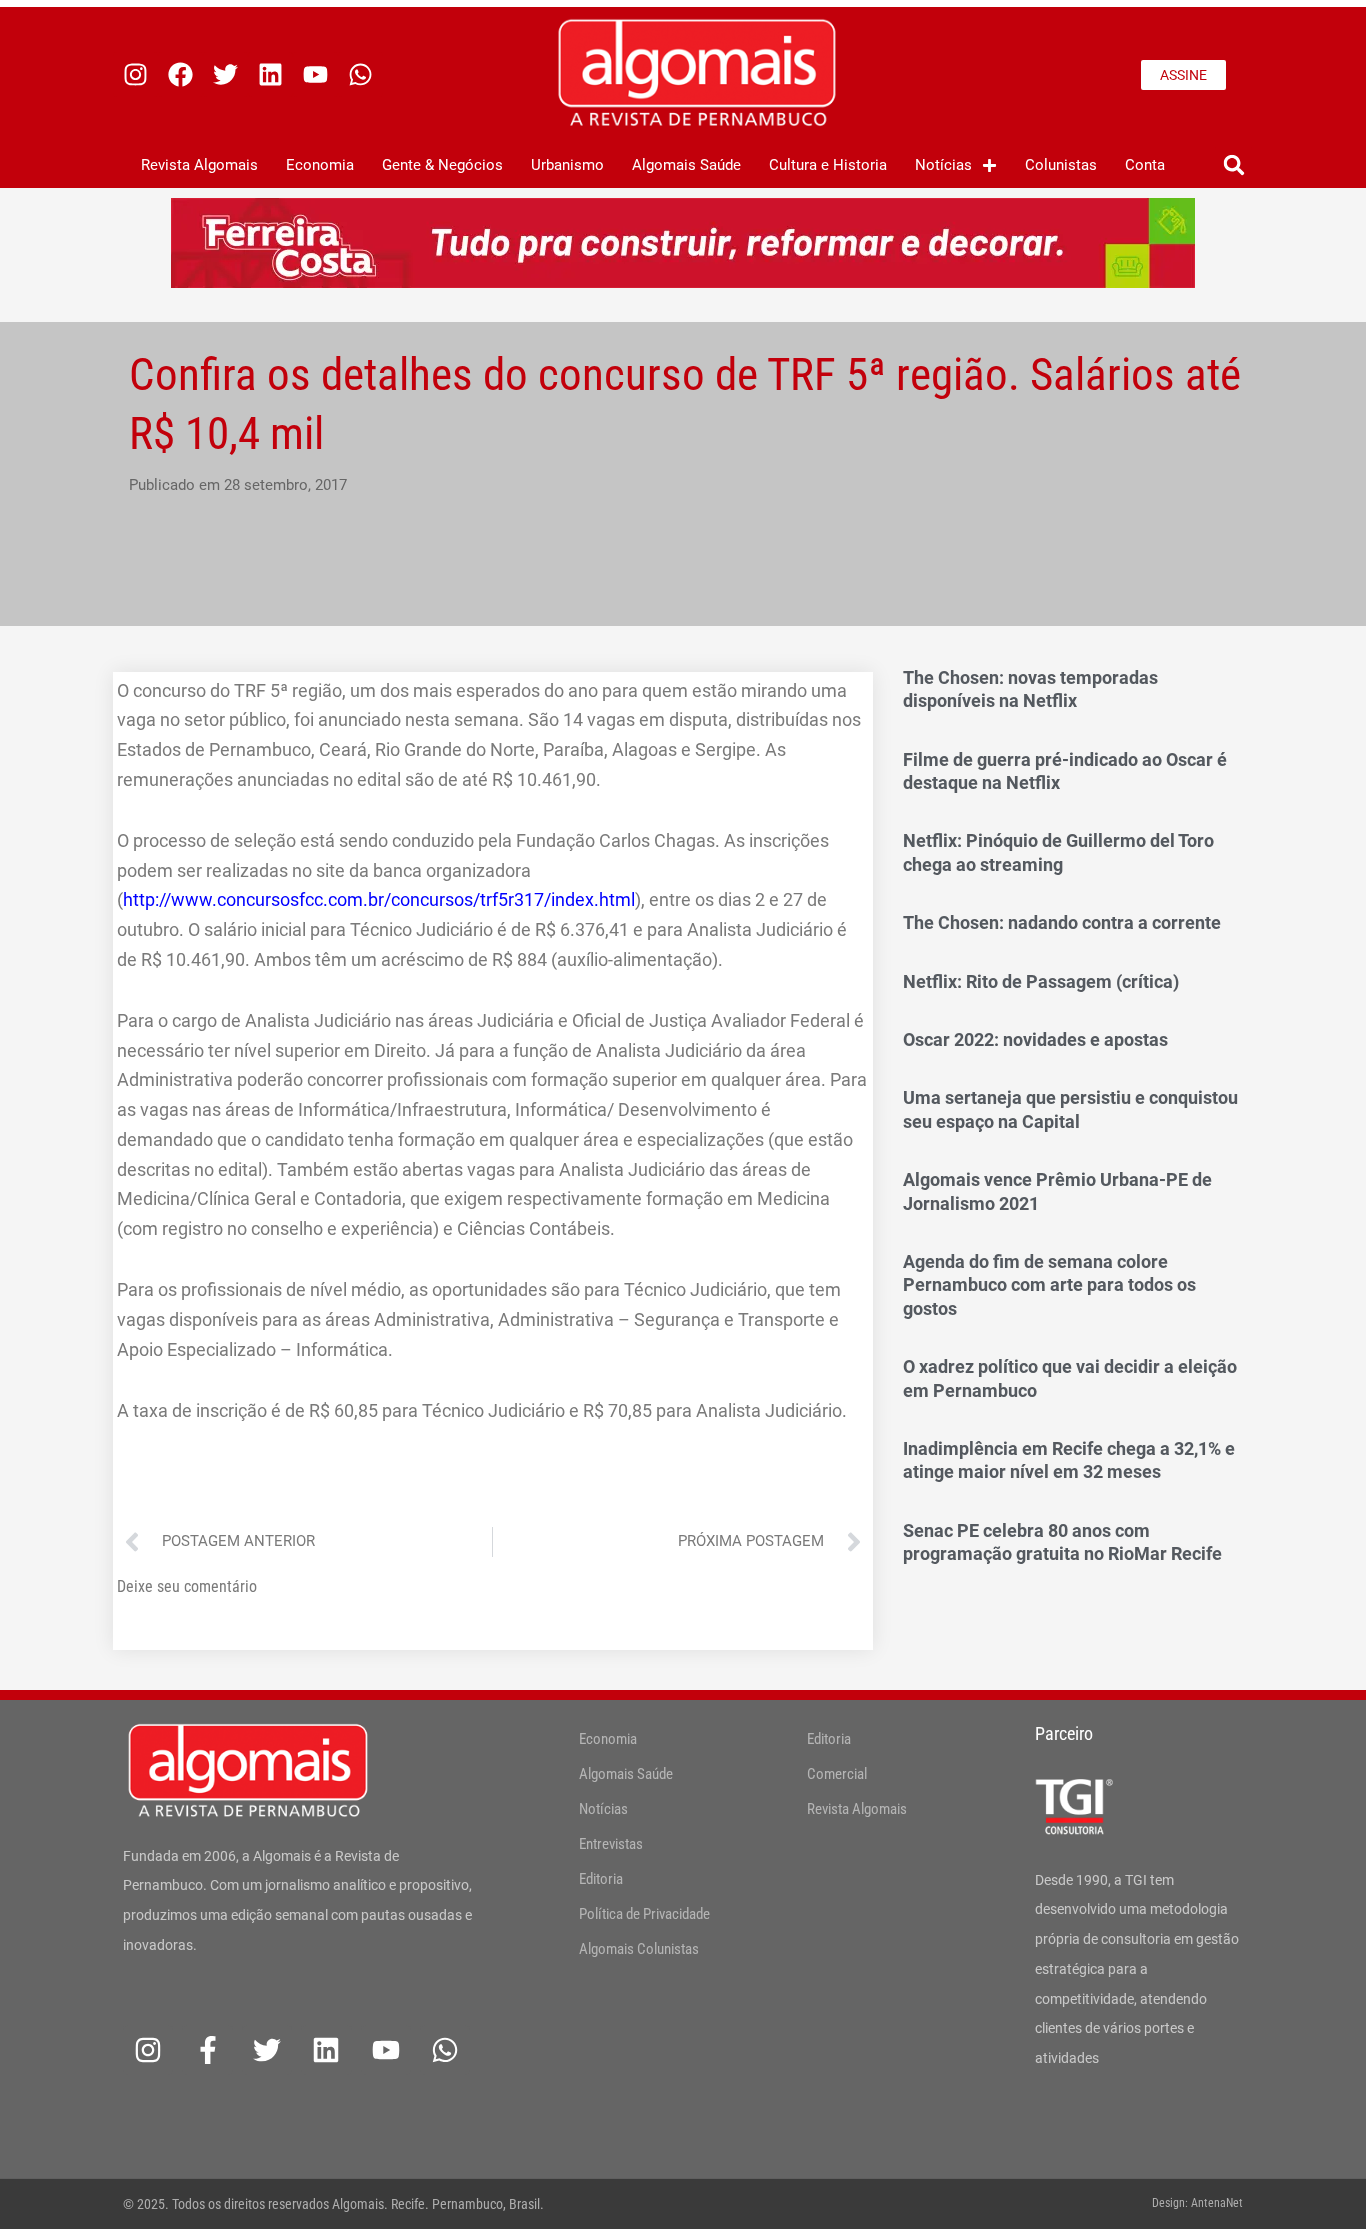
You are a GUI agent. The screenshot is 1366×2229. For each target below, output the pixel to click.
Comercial (837, 1774)
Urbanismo (567, 165)
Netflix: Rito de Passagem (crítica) (1041, 981)
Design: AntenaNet (1197, 2203)
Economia (320, 165)
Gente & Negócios (442, 165)
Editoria (601, 1879)
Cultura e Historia (828, 165)
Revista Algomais (199, 165)
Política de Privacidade (644, 1914)
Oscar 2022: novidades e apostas (1035, 1039)
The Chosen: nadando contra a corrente (1062, 922)
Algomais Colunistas (639, 1949)
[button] (1233, 165)
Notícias (943, 165)
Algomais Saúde (686, 165)
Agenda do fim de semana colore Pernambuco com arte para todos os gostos (1049, 1285)
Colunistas (1061, 165)
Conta (1145, 165)
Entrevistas (611, 1844)
